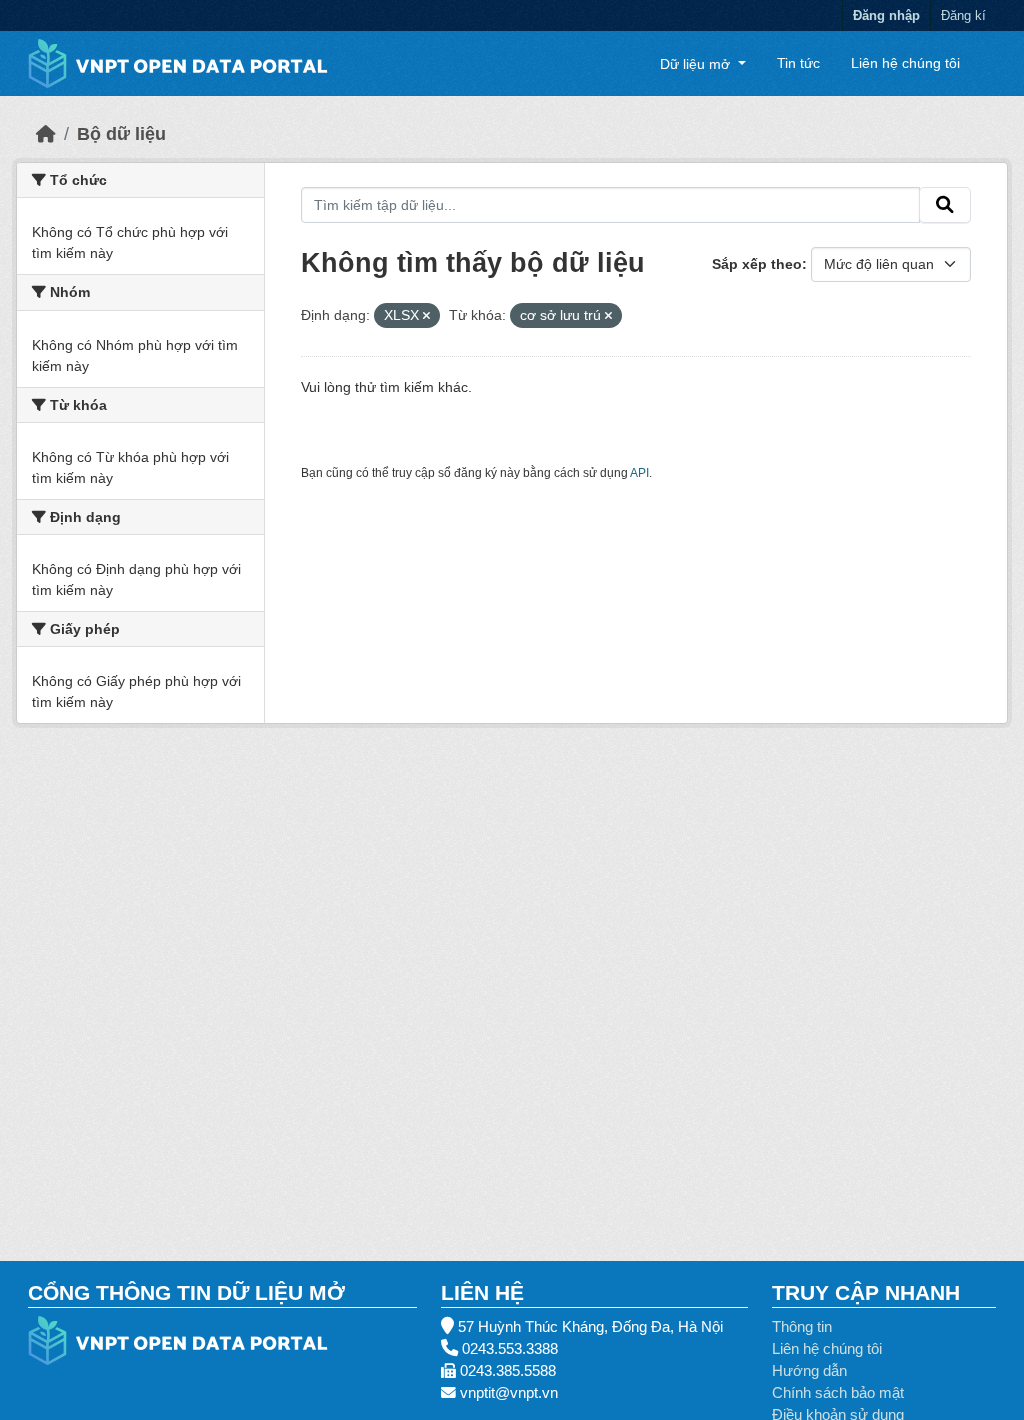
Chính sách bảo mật (838, 1393)
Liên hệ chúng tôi (905, 63)
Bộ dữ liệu (121, 134)
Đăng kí (963, 15)
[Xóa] (426, 316)
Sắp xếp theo (757, 264)
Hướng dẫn (809, 1371)
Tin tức (798, 63)
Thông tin (802, 1327)
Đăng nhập (886, 15)
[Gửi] (945, 205)
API (639, 473)
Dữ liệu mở (697, 63)
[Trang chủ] (46, 134)
